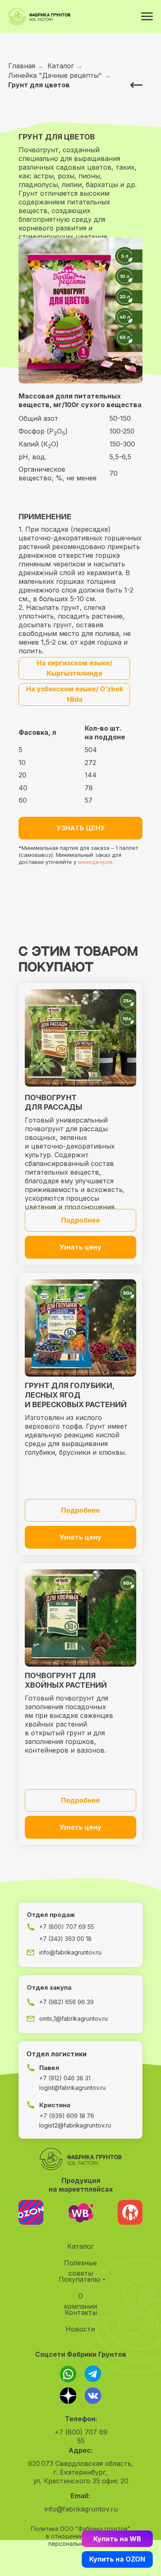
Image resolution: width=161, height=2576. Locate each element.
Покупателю (79, 2279)
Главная (22, 66)
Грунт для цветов (39, 85)
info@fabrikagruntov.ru (81, 2509)
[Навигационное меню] (147, 17)
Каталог (61, 66)
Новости (80, 2329)
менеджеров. (96, 862)
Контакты (81, 2312)
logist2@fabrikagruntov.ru (75, 2125)
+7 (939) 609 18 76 (67, 2116)
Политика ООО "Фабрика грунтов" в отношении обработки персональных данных (81, 2536)
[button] (80, 828)
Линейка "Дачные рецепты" (55, 76)
